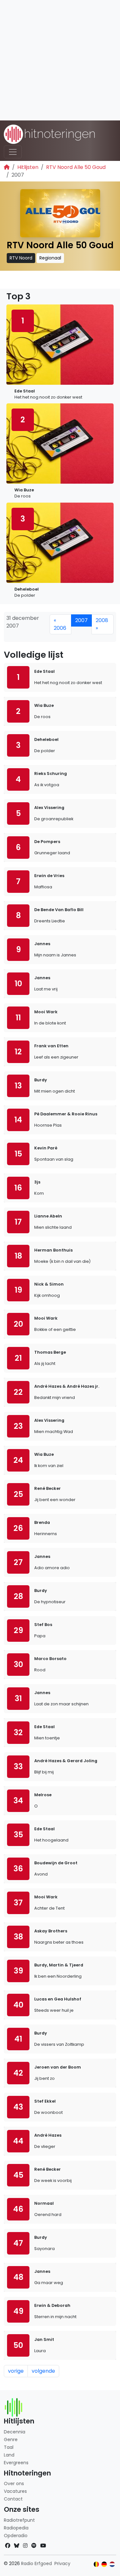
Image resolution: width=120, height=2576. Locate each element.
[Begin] (7, 167)
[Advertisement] (60, 60)
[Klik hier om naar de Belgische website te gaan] (96, 2564)
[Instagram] (25, 2546)
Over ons (14, 2484)
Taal (9, 2447)
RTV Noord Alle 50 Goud (76, 167)
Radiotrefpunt (19, 2520)
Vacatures (15, 2491)
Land (9, 2455)
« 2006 (60, 624)
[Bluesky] (17, 2546)
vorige (16, 2371)
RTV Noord (21, 258)
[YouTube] (43, 2546)
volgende (43, 2371)
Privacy (62, 2563)
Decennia (15, 2432)
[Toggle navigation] (13, 152)
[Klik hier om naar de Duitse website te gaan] (104, 2564)
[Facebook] (8, 2546)
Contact (13, 2499)
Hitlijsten (28, 167)
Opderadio (16, 2536)
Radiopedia (16, 2528)
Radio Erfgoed (36, 2563)
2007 (81, 620)
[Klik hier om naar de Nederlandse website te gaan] (112, 2564)
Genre (11, 2440)
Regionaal (50, 258)
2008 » (102, 624)
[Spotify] (34, 2546)
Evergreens (16, 2463)
